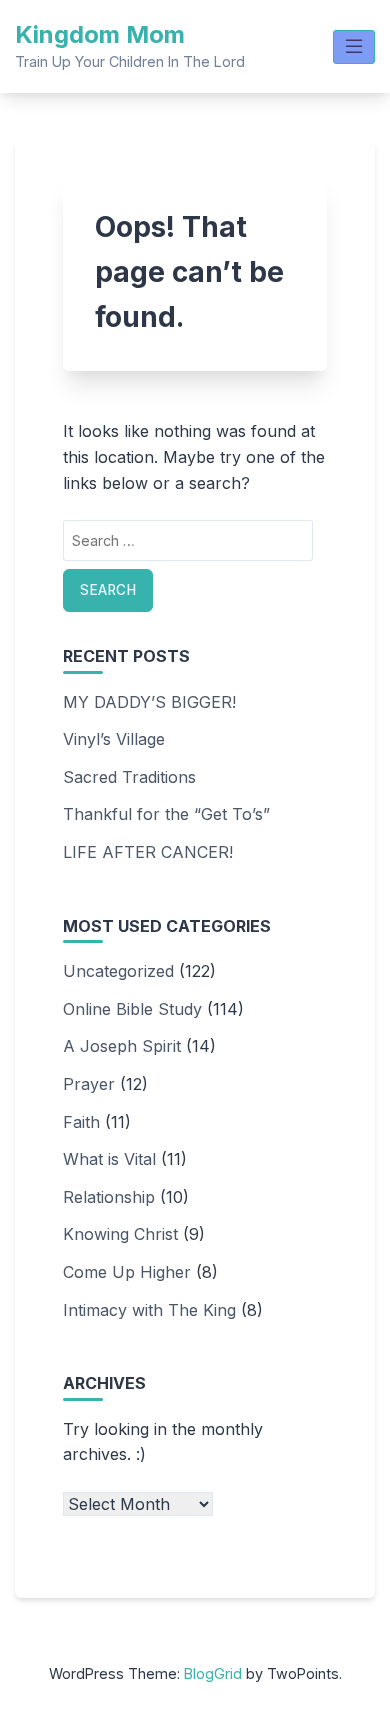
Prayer (89, 1084)
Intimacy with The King (149, 1310)
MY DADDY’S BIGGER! (149, 702)
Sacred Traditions (129, 777)
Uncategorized (118, 971)
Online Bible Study (132, 1009)
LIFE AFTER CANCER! (148, 852)
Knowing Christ (120, 1234)
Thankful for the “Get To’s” (166, 814)
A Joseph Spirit (122, 1046)
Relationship (109, 1197)
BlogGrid (213, 1673)
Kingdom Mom (100, 34)
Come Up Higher (127, 1272)
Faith (81, 1122)
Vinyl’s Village (114, 739)
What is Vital (109, 1159)
